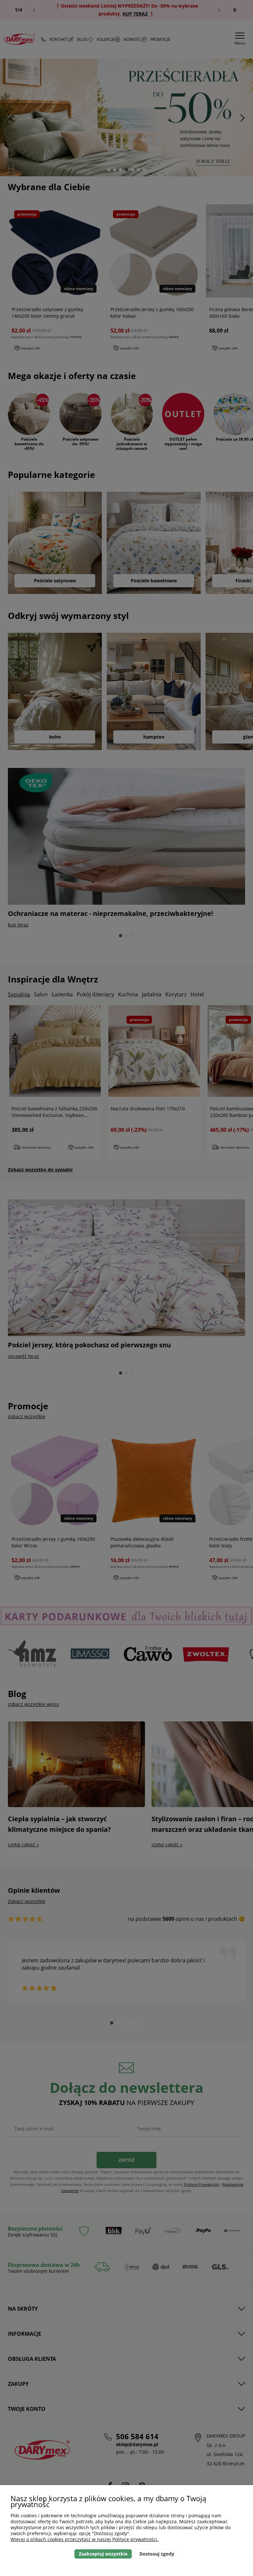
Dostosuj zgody (157, 2554)
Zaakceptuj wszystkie (103, 2554)
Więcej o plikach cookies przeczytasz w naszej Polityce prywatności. (84, 2539)
